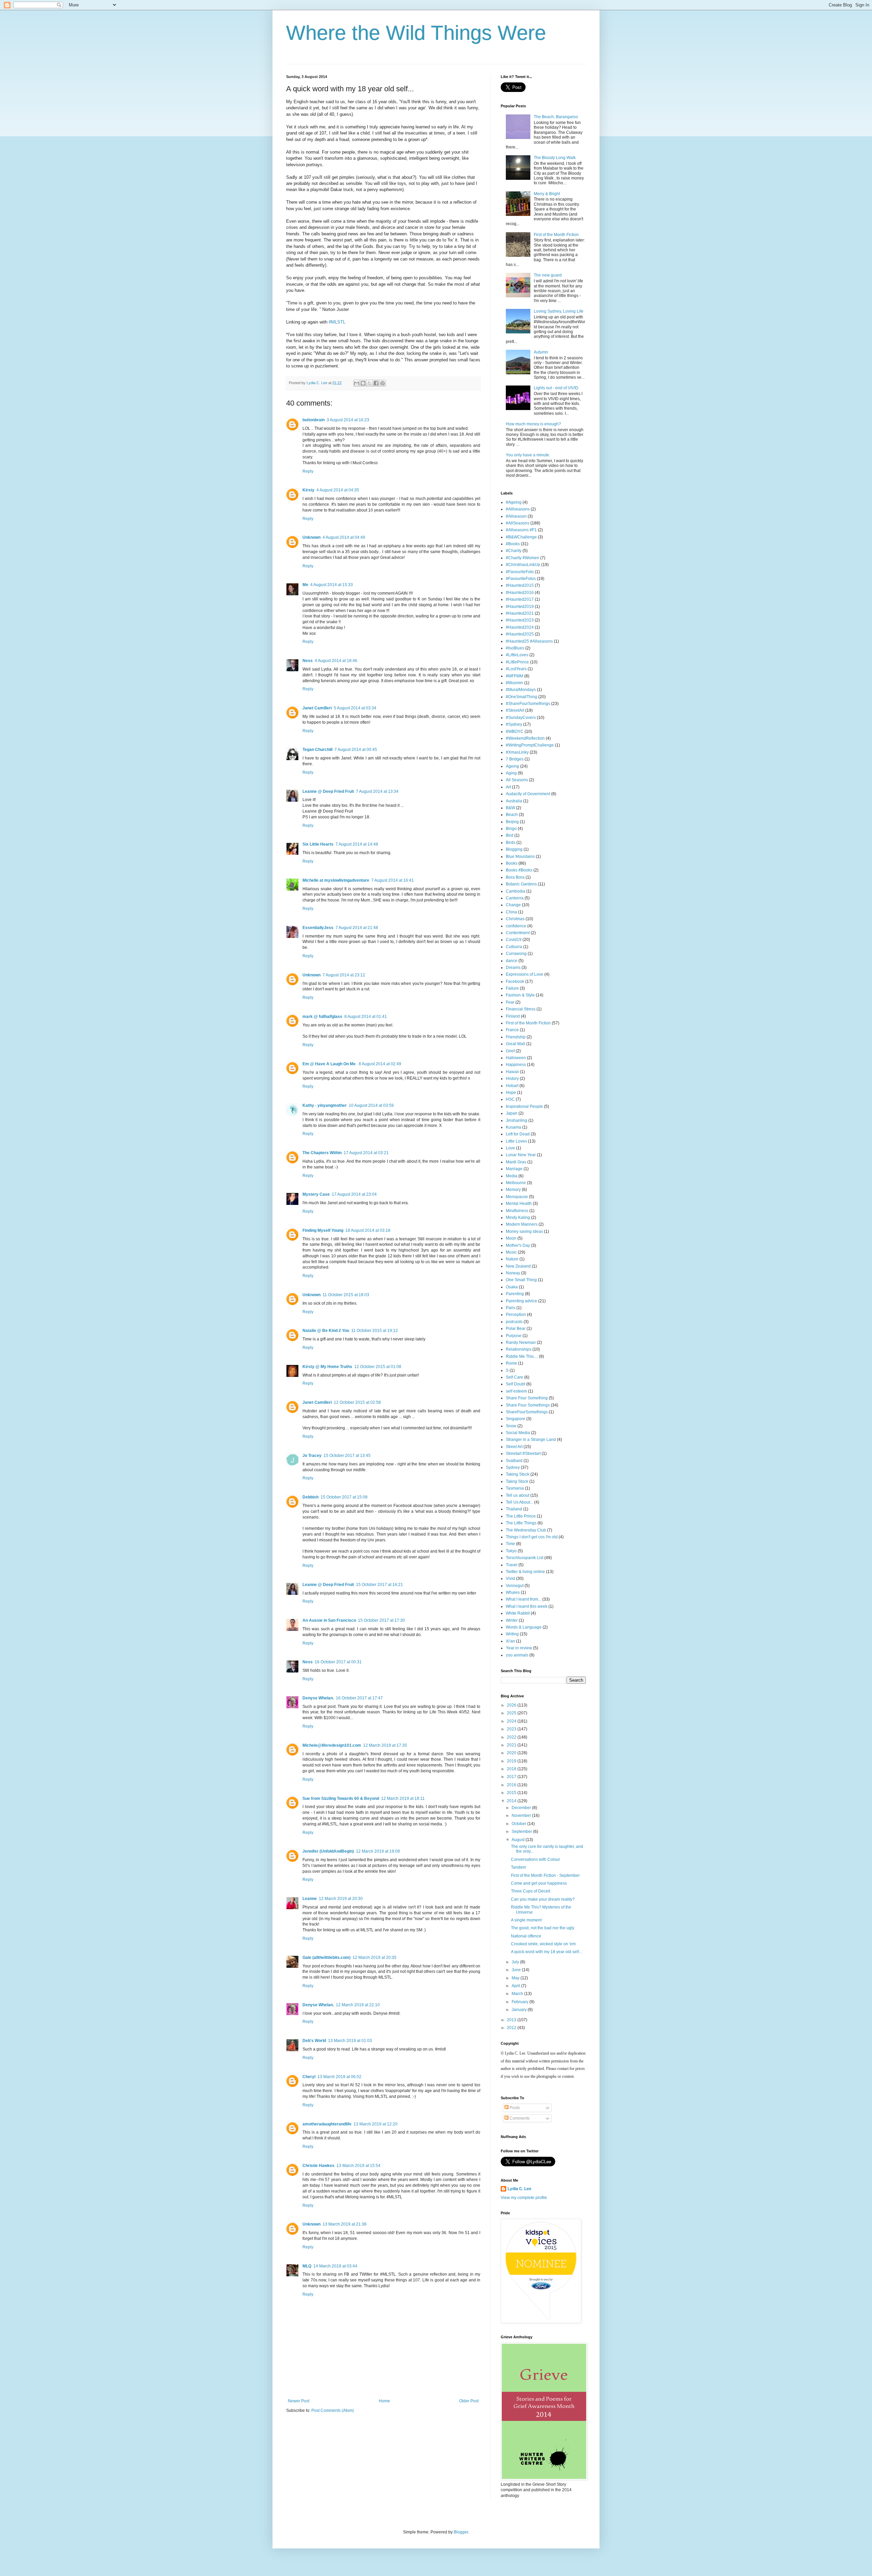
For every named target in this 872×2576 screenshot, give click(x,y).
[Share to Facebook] (376, 383)
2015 (512, 1793)
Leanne (310, 1899)
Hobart (512, 1086)
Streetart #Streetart (523, 1454)
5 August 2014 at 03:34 (355, 708)
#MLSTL (337, 322)
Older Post (469, 2401)
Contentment (518, 933)
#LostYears (516, 669)
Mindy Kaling (518, 1218)
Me (305, 585)
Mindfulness (517, 1211)
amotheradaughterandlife (327, 2124)
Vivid (510, 1578)
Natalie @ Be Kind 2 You (326, 1331)
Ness (308, 661)
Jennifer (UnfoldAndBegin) (328, 1851)
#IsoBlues (515, 648)
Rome (511, 1363)
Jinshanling (517, 1120)
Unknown (312, 537)
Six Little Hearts (318, 844)
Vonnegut (515, 1586)
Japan (512, 1113)
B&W (510, 808)
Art (508, 787)
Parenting (515, 1294)
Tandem (518, 1867)
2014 (512, 1801)
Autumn (541, 352)
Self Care (515, 1377)
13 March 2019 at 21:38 (345, 2224)
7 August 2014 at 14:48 (357, 844)
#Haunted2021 (520, 613)
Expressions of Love (525, 974)
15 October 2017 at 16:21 (379, 1585)
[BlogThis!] (363, 383)
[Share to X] (370, 383)
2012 (512, 2028)
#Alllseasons (518, 509)
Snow (511, 1426)
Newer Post (299, 2401)
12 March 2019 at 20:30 (341, 1899)
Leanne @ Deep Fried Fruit (328, 791)
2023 (512, 1729)
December (522, 1808)
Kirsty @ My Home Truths (327, 1367)
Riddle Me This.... (522, 1356)
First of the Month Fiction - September (545, 1875)
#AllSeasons (518, 523)
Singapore (516, 1419)
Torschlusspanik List (525, 1558)
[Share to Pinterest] (383, 383)
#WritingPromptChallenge (530, 745)
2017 (512, 1777)
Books (512, 863)
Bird (510, 835)
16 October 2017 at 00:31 (338, 1662)
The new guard (548, 275)
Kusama (513, 1127)
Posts (514, 2108)
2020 (512, 1753)
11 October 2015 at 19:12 (375, 1331)
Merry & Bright (547, 194)
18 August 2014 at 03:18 (368, 1230)
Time (510, 1544)
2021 (512, 1745)
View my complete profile (524, 2198)
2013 (512, 2020)
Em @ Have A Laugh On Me (330, 1064)
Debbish (310, 1497)
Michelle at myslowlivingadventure (336, 880)
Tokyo (511, 1551)
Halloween (516, 1058)
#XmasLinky (517, 752)
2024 (512, 1721)
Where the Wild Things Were (416, 33)
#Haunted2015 (520, 585)
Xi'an (510, 1641)
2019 (512, 1761)
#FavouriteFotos (521, 579)
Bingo (511, 829)
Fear (510, 1002)
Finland (513, 1016)
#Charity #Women (523, 558)
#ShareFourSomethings (528, 704)
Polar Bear (516, 1329)
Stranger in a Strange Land (531, 1440)
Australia (514, 801)
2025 (512, 1713)
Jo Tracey (312, 1456)
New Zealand (518, 1266)
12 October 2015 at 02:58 (357, 1402)
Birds (511, 843)
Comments (519, 2118)
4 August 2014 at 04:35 (338, 490)
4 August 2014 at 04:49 (344, 537)
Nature (512, 1259)
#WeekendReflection (525, 738)
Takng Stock (517, 1481)
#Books (513, 544)
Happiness (516, 1065)
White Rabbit (518, 1613)
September (522, 1832)
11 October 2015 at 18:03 (346, 1295)
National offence (526, 1936)
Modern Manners (522, 1224)
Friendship (516, 1037)
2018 (512, 1769)
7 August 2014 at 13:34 (377, 791)
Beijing (512, 822)
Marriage (514, 1169)
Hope (511, 1093)
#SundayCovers (521, 718)
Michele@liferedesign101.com (332, 1745)
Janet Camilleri (317, 708)
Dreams (513, 968)
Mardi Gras (516, 1162)
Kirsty (308, 490)
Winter (512, 1620)
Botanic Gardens (521, 884)
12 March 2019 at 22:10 (358, 2005)
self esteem (516, 1391)
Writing (512, 1634)
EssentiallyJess (318, 928)
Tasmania (515, 1488)
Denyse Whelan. (318, 1698)
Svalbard (514, 1461)
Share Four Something (527, 1398)
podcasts (514, 1322)
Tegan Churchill (317, 750)
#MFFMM (515, 676)
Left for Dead (518, 1134)
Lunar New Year (521, 1155)
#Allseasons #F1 (521, 530)
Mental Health (519, 1204)
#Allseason (516, 516)
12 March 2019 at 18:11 (403, 1799)
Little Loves (516, 1141)
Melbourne (516, 1183)
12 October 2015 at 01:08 (378, 1367)
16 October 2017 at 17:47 (359, 1698)
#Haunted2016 (520, 593)
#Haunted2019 (520, 607)
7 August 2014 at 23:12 (344, 975)
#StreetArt (515, 710)
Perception (516, 1315)
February (520, 2002)
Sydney (513, 1467)
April (516, 1986)
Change (513, 905)
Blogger (461, 2532)
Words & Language (524, 1627)
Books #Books (519, 870)
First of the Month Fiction (556, 235)
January (520, 2010)
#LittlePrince (517, 662)
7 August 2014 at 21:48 (357, 928)
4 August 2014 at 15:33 (332, 585)
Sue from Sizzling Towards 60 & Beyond (341, 1799)
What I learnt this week (527, 1606)
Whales (513, 1592)
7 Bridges (515, 759)
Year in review (519, 1648)
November (522, 1816)
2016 (512, 1785)
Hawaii (512, 1072)
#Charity (514, 551)
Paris (511, 1308)
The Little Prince (521, 1516)
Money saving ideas (524, 1231)
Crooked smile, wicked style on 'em (543, 1944)
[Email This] (357, 383)
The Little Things (521, 1523)
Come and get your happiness (539, 1883)
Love (510, 1148)
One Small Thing (521, 1280)
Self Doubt (516, 1384)
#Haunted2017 (520, 599)
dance (512, 961)
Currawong (516, 954)
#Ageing (514, 502)
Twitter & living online (525, 1572)
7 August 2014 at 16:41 (393, 880)
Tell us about (518, 1495)
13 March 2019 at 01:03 (350, 2041)
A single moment (526, 1920)
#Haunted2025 (520, 634)
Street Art (514, 1447)
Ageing (512, 766)
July (516, 1962)
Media (512, 1176)
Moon (511, 1238)
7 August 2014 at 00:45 (356, 750)
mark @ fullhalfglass (322, 1017)
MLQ (307, 2266)
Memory (513, 1190)
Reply (308, 471)
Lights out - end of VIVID (556, 388)
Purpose (514, 1336)
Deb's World (314, 2041)
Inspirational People (524, 1106)
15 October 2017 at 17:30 (381, 1620)
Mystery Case (316, 1194)
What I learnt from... (524, 1599)
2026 (512, 1705)
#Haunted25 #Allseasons (529, 641)
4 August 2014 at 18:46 (336, 661)
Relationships (519, 1349)
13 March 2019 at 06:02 (339, 2077)
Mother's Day (518, 1245)
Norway (513, 1273)
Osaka (512, 1287)
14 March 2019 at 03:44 (335, 2266)
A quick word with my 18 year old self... (546, 1952)
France (512, 1030)
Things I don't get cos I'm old (532, 1537)
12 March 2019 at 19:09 (378, 1851)
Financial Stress (521, 1009)
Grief (510, 1051)
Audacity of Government (528, 794)
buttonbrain (314, 420)
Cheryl (309, 2077)
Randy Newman (521, 1342)
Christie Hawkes (318, 2166)
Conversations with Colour (535, 1859)
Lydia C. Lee (519, 2189)
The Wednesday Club (526, 1530)
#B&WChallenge (521, 537)
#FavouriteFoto (520, 572)
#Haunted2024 (520, 627)
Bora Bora (515, 877)
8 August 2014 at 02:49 (380, 1064)
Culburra (514, 947)
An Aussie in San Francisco (329, 1620)
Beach (512, 815)
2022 (512, 1737)
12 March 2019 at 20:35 (375, 1958)
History (512, 1079)
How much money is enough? (533, 424)
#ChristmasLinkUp (523, 565)
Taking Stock (518, 1474)
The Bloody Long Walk (555, 158)
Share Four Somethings (528, 1405)
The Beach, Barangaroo (556, 117)
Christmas (515, 919)
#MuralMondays (521, 690)
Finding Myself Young (323, 1230)
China (511, 912)
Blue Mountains (520, 857)
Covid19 (514, 940)
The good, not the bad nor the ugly (543, 1928)
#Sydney (514, 724)
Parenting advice (521, 1301)
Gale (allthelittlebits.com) (326, 1958)
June (517, 1970)
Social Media (518, 1433)
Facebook (515, 981)
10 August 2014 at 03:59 (371, 1105)
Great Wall (516, 1044)
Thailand (514, 1509)
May (516, 1978)
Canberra (515, 898)
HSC (510, 1099)
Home (384, 2401)
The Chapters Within (322, 1153)
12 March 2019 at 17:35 (385, 1745)
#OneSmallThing (521, 697)
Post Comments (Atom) (333, 2410)
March (518, 1994)
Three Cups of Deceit (531, 1891)
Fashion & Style (520, 995)
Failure (512, 988)
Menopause (517, 1197)
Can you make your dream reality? (543, 1899)
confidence (516, 926)
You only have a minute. (528, 455)
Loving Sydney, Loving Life (559, 311)
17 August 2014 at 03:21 (366, 1153)
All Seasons (517, 780)
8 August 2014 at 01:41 (366, 1017)
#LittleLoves (517, 655)
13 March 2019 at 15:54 (359, 2166)
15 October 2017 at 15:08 (344, 1497)
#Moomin (515, 683)
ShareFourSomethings (527, 1412)
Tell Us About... (519, 1502)
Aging (511, 773)
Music (511, 1252)
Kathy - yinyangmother (325, 1105)
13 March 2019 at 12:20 (376, 2124)
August (519, 1840)
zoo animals (517, 1655)
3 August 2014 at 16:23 (348, 420)
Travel (512, 1565)
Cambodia (516, 891)
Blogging (514, 849)
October (519, 1824)
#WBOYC (515, 732)
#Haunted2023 (520, 620)
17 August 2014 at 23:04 (354, 1194)
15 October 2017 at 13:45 (347, 1456)
